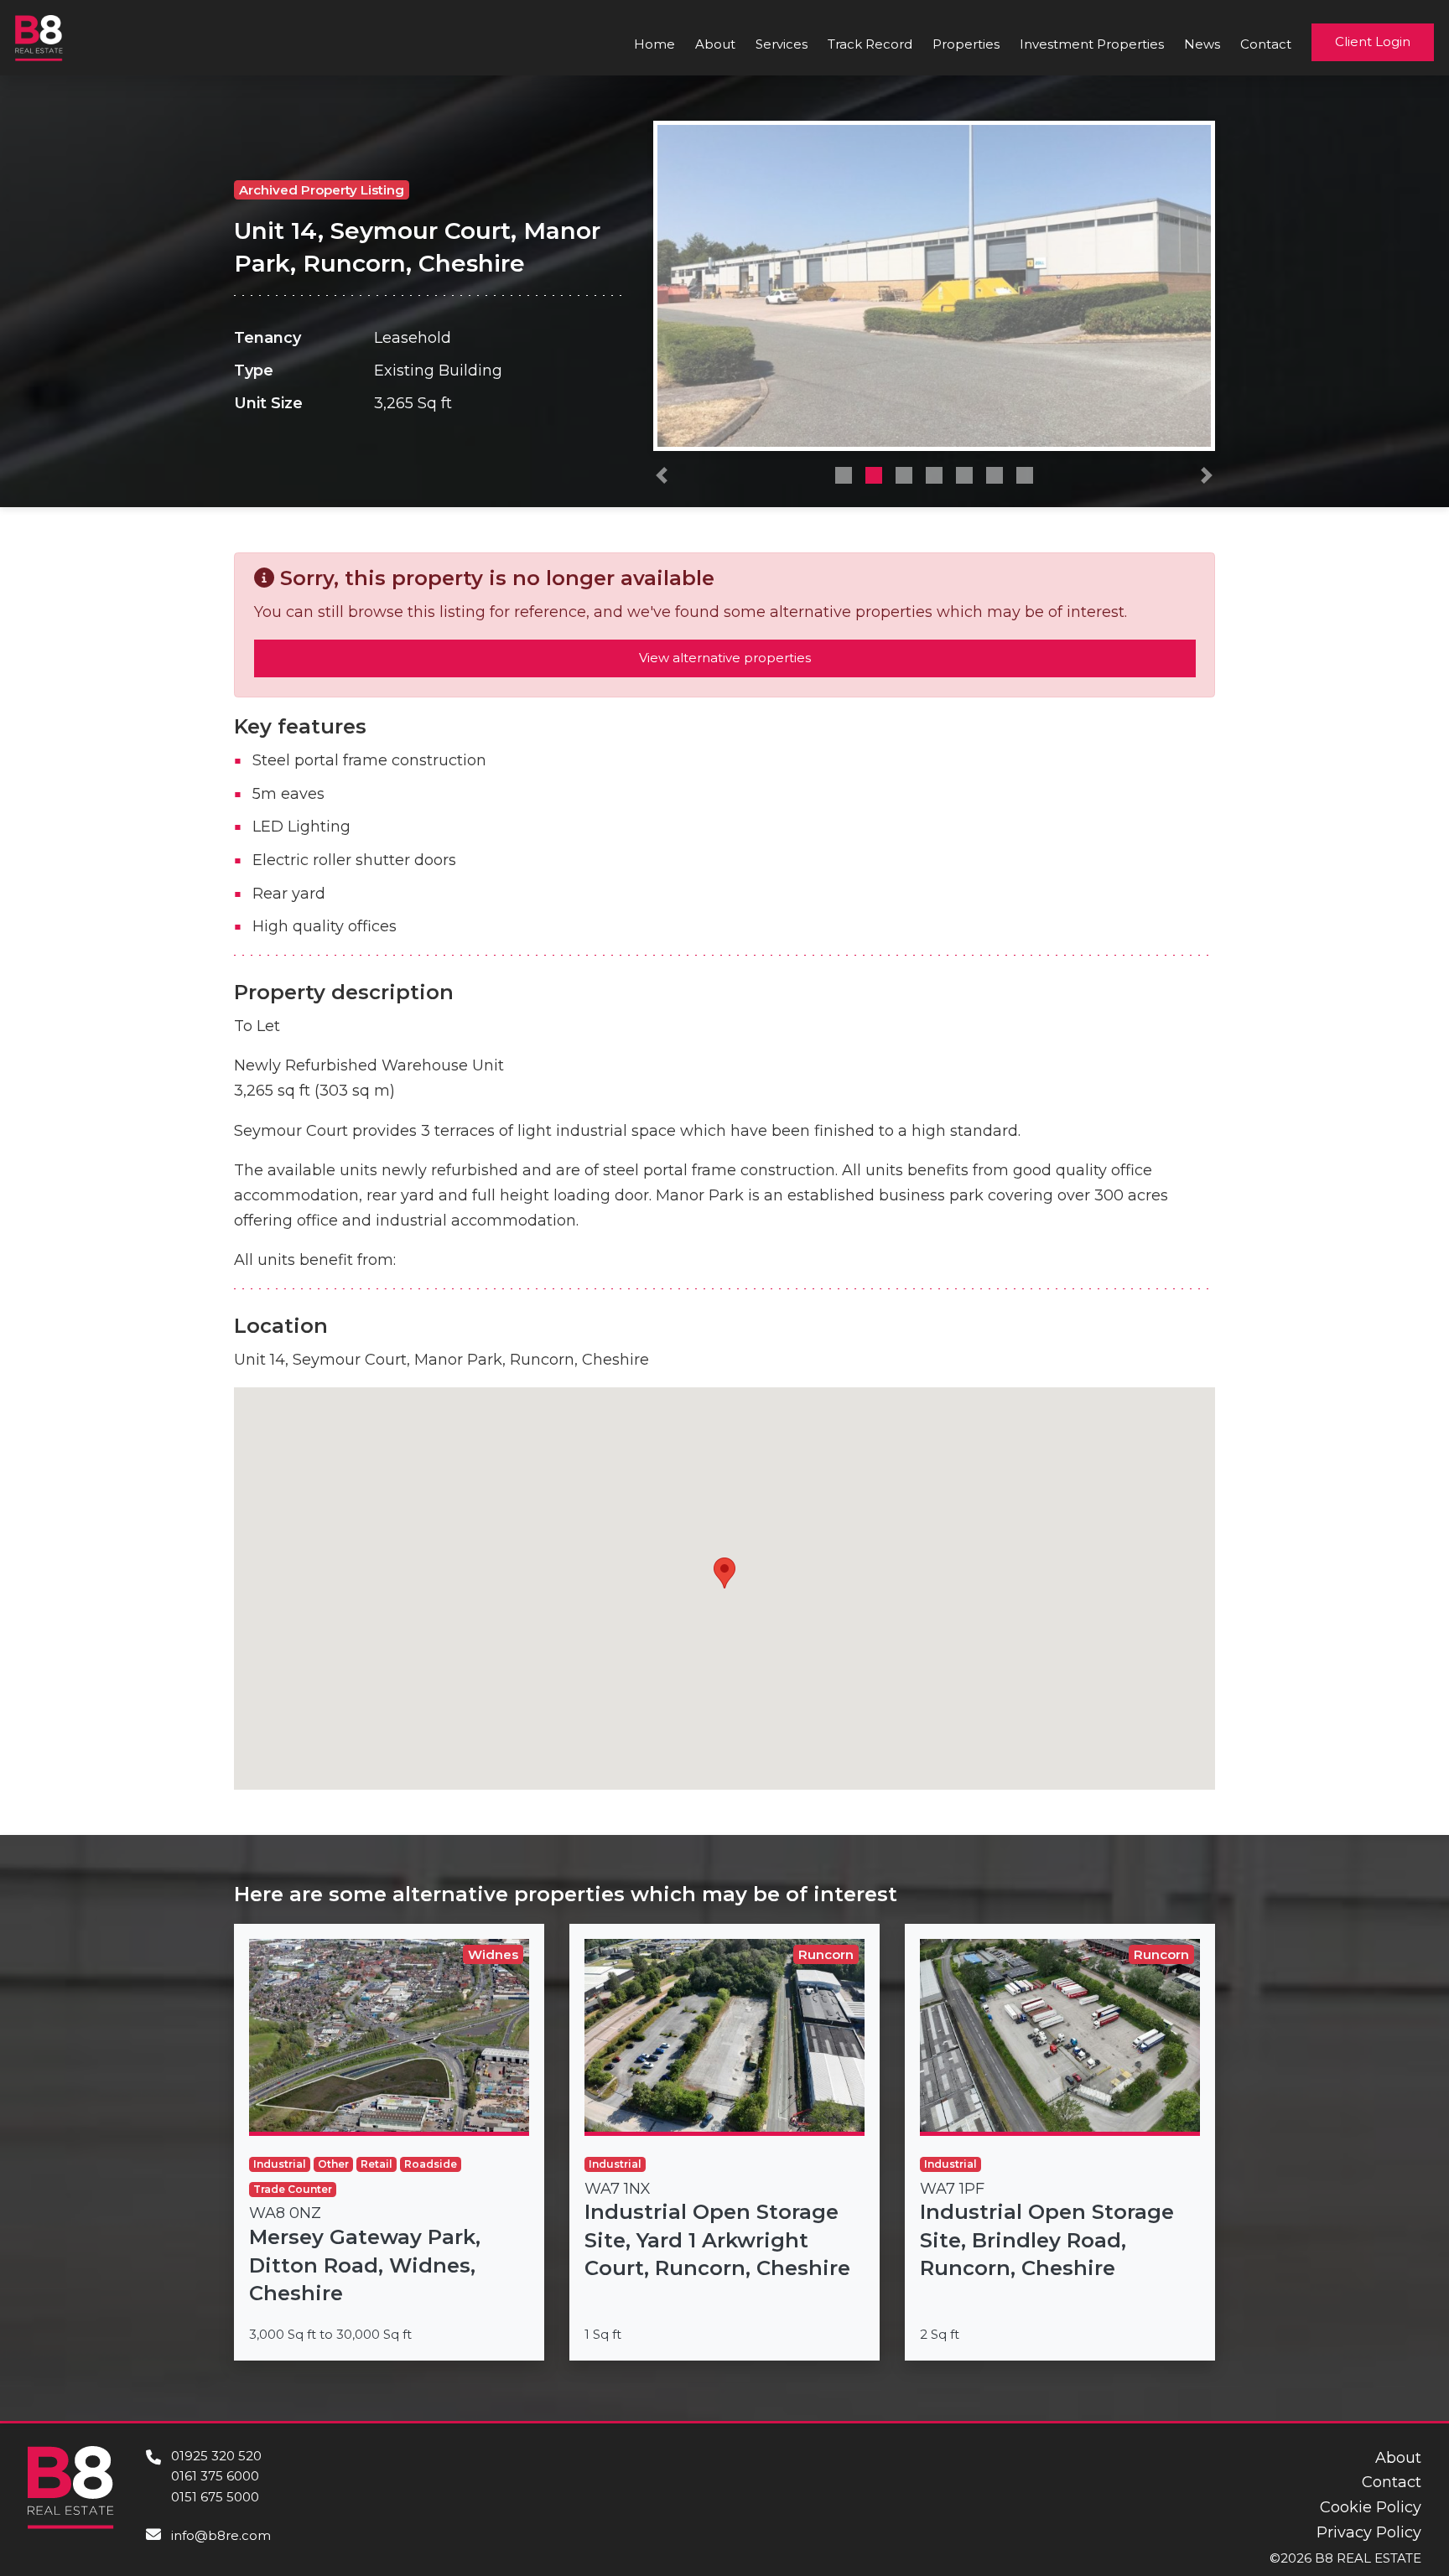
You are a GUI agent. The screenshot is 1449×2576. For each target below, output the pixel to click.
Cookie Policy (1371, 2507)
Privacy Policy (1369, 2532)
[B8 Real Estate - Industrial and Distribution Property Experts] (39, 37)
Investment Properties (1092, 44)
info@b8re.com (221, 2535)
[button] (662, 479)
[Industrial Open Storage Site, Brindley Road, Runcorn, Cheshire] (1060, 2142)
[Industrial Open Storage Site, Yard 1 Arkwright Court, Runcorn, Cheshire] (724, 2142)
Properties (966, 44)
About (715, 44)
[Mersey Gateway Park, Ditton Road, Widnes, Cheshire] (389, 2142)
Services (782, 44)
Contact (1266, 44)
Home (654, 44)
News (1202, 44)
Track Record (870, 44)
